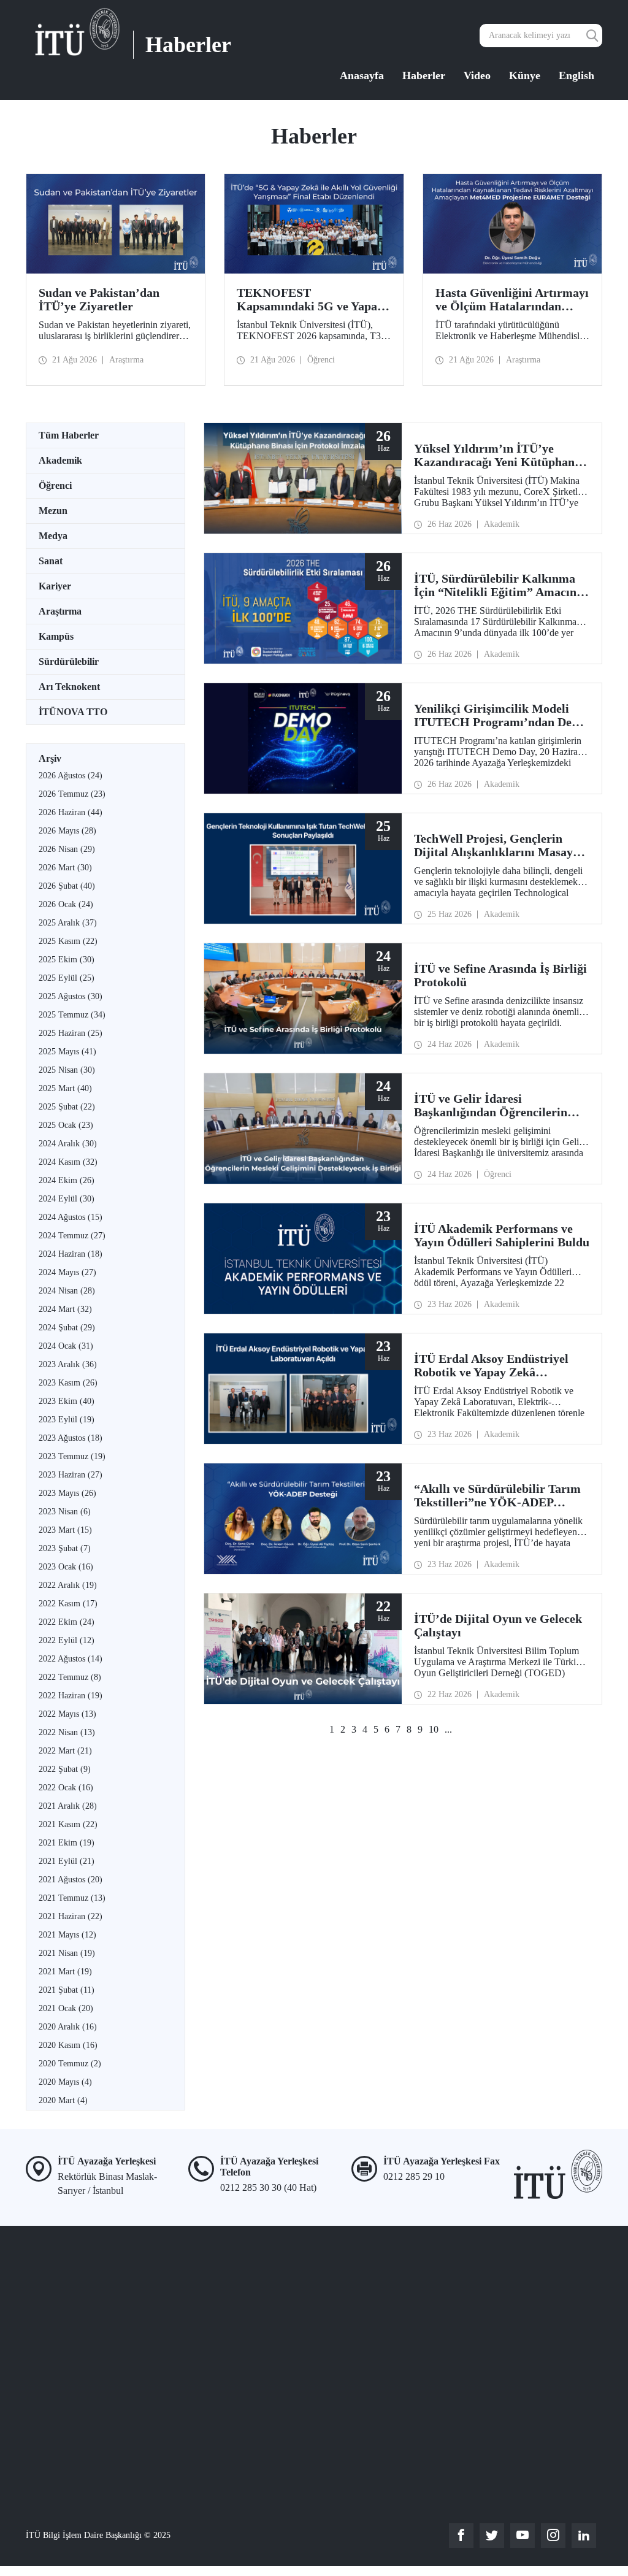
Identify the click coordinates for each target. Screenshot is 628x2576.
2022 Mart (65, 1751)
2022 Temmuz (70, 1677)
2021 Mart (65, 1972)
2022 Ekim (67, 1622)
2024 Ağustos (71, 1217)
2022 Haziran (71, 1696)
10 (434, 1729)
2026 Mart (65, 868)
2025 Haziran (71, 1033)
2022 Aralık (68, 1585)
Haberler (424, 75)
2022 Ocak (66, 1788)
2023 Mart (65, 1530)
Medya (53, 536)
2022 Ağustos (71, 1659)
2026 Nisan (67, 849)
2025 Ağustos (71, 996)
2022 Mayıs (67, 1714)
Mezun (53, 511)
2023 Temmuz (72, 1456)
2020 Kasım (68, 2045)
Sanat (51, 561)
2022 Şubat (65, 1769)
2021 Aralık (68, 1806)
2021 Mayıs (67, 1935)
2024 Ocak (66, 1346)
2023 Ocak (66, 1567)
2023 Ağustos (71, 1438)
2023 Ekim (67, 1401)
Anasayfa (362, 75)
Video (477, 75)
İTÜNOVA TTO (73, 712)
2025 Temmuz (72, 1015)
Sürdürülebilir (69, 661)
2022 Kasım (68, 1604)
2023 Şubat (65, 1548)
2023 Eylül (67, 1420)
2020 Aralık (68, 2027)
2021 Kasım (68, 1824)
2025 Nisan (67, 1070)
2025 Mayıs (67, 1052)
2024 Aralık (68, 1144)
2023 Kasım (68, 1383)
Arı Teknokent (69, 687)
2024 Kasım (68, 1162)
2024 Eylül (67, 1199)
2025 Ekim (67, 960)
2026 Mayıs (67, 831)
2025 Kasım (68, 941)
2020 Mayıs (65, 2082)
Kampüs (56, 636)
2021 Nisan (67, 1953)
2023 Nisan (65, 1512)
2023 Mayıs (67, 1493)
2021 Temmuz (72, 1898)
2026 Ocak (66, 904)
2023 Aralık (68, 1364)
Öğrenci (55, 485)
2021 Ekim (67, 1843)
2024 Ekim (67, 1180)
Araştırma (60, 611)
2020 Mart (63, 2100)
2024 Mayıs (67, 1272)
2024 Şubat (67, 1328)
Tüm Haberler (69, 435)
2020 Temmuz (70, 2064)
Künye (525, 75)
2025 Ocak (66, 1125)
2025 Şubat (67, 1107)
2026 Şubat (67, 886)
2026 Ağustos (71, 776)
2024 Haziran (71, 1254)
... (448, 1729)
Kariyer (55, 586)
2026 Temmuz (72, 794)
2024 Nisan (67, 1291)
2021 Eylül (67, 1861)
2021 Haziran (71, 1916)
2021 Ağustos (71, 1880)
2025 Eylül (67, 978)
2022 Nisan (67, 1732)
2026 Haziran (71, 812)
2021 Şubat (67, 1990)
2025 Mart (65, 1088)
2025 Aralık (68, 923)
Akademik (60, 460)
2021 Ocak (66, 2008)
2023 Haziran (71, 1475)
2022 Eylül (67, 1640)
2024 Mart (65, 1309)
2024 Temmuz (72, 1236)
